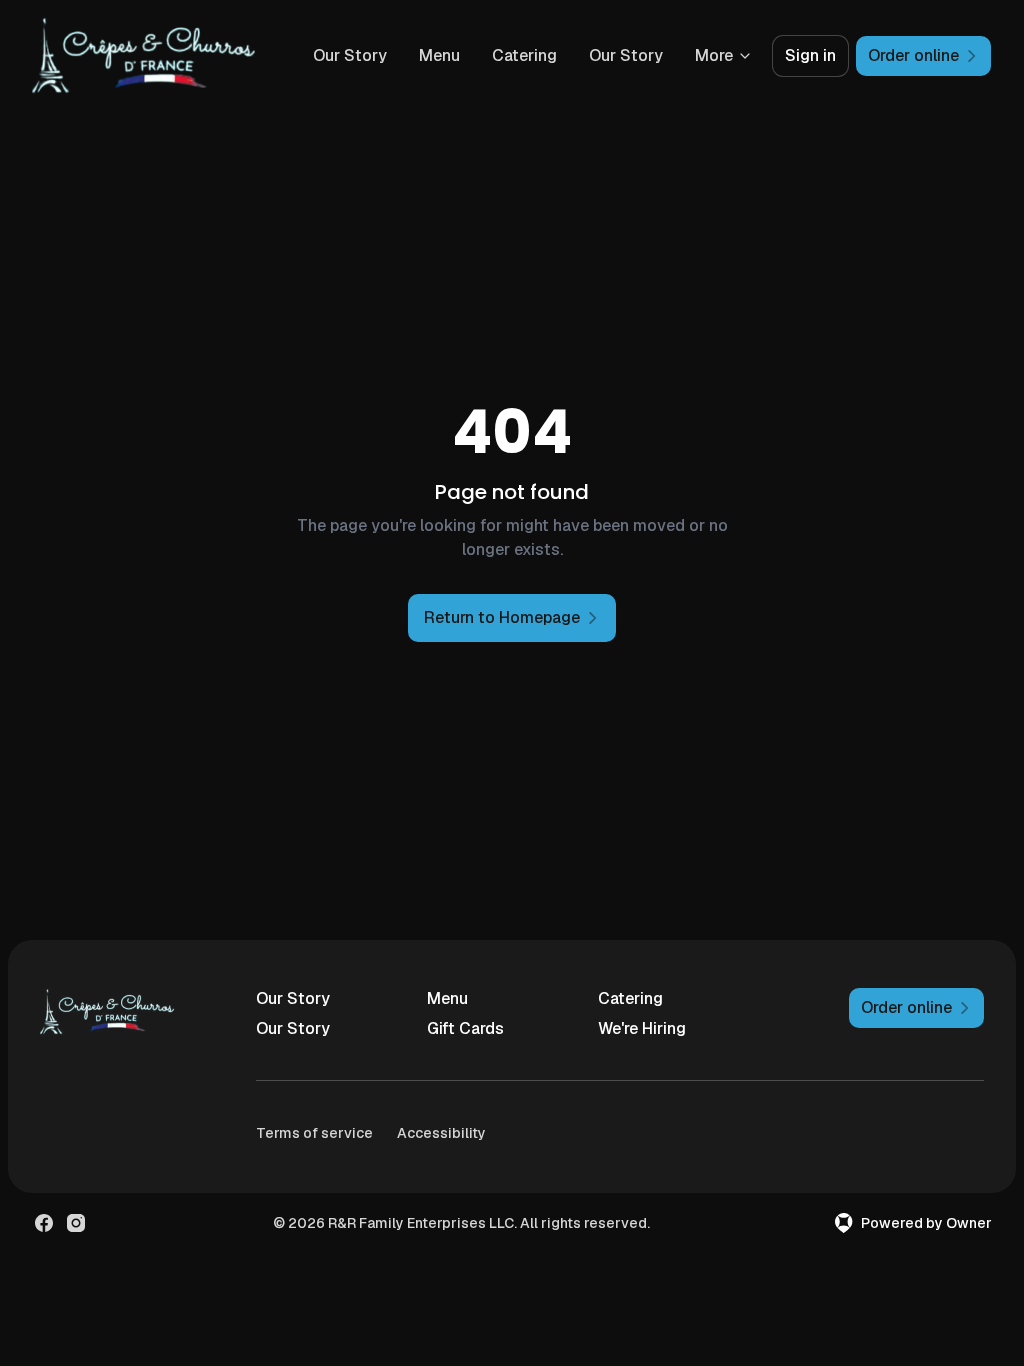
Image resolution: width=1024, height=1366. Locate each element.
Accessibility (441, 1133)
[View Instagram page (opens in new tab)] (76, 1223)
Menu (439, 55)
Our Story (350, 55)
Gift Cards (465, 1028)
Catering (524, 55)
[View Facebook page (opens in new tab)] (44, 1223)
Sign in (810, 55)
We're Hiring (642, 1028)
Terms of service (314, 1133)
